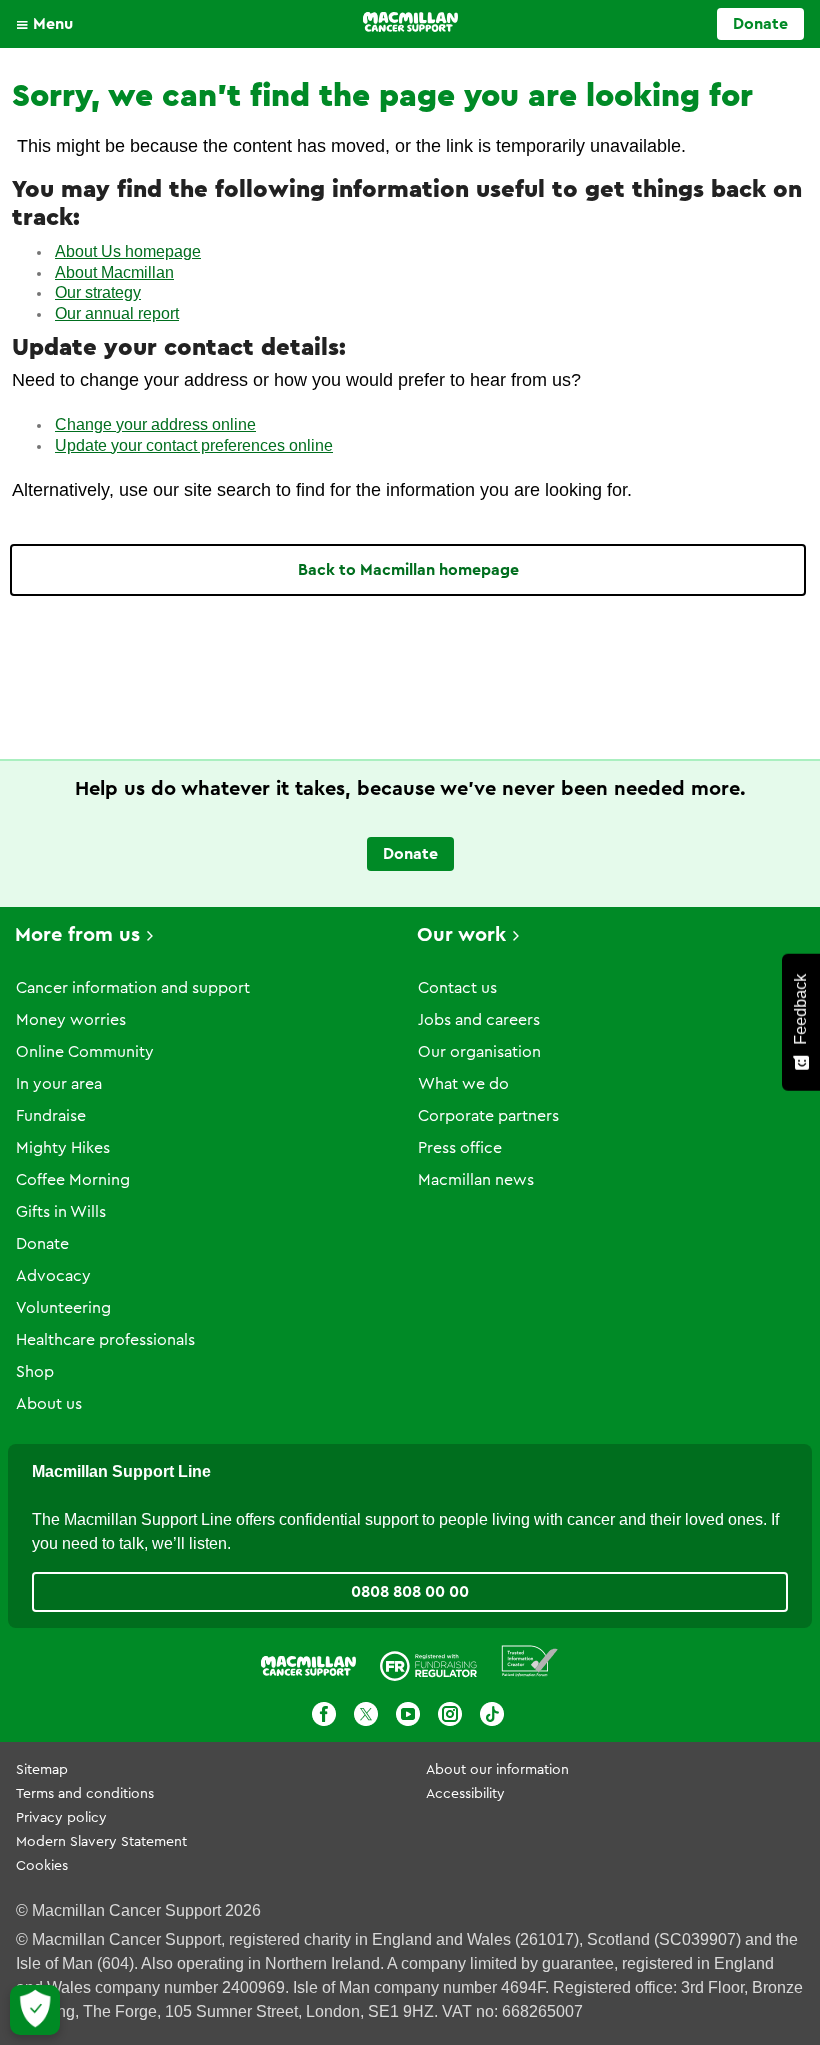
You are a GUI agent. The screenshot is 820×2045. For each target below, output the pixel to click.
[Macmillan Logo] (410, 22)
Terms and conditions (85, 1794)
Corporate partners (488, 1116)
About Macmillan (114, 272)
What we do (463, 1084)
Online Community (85, 1052)
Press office (460, 1148)
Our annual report (117, 313)
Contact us (457, 988)
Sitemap (42, 1770)
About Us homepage (128, 251)
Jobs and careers (479, 1020)
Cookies (42, 1866)
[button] (49, 24)
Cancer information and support (133, 988)
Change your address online (155, 424)
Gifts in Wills (61, 1212)
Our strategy (98, 292)
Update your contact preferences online (194, 445)
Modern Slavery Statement (101, 1842)
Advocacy (53, 1276)
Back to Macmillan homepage (408, 570)
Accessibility (465, 1794)
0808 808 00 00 (410, 1592)
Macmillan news (476, 1180)
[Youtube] (408, 1714)
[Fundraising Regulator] (428, 1661)
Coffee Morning (73, 1180)
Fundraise (51, 1116)
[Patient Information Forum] (530, 1661)
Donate (760, 24)
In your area (59, 1084)
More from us (77, 935)
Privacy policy (61, 1818)
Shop (35, 1372)
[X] (366, 1714)
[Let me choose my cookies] (35, 2010)
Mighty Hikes (63, 1148)
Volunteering (63, 1308)
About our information (497, 1770)
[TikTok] (492, 1714)
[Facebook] (324, 1714)
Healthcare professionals (105, 1340)
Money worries (71, 1020)
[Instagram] (450, 1714)
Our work (461, 935)
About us (49, 1404)
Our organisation (479, 1052)
